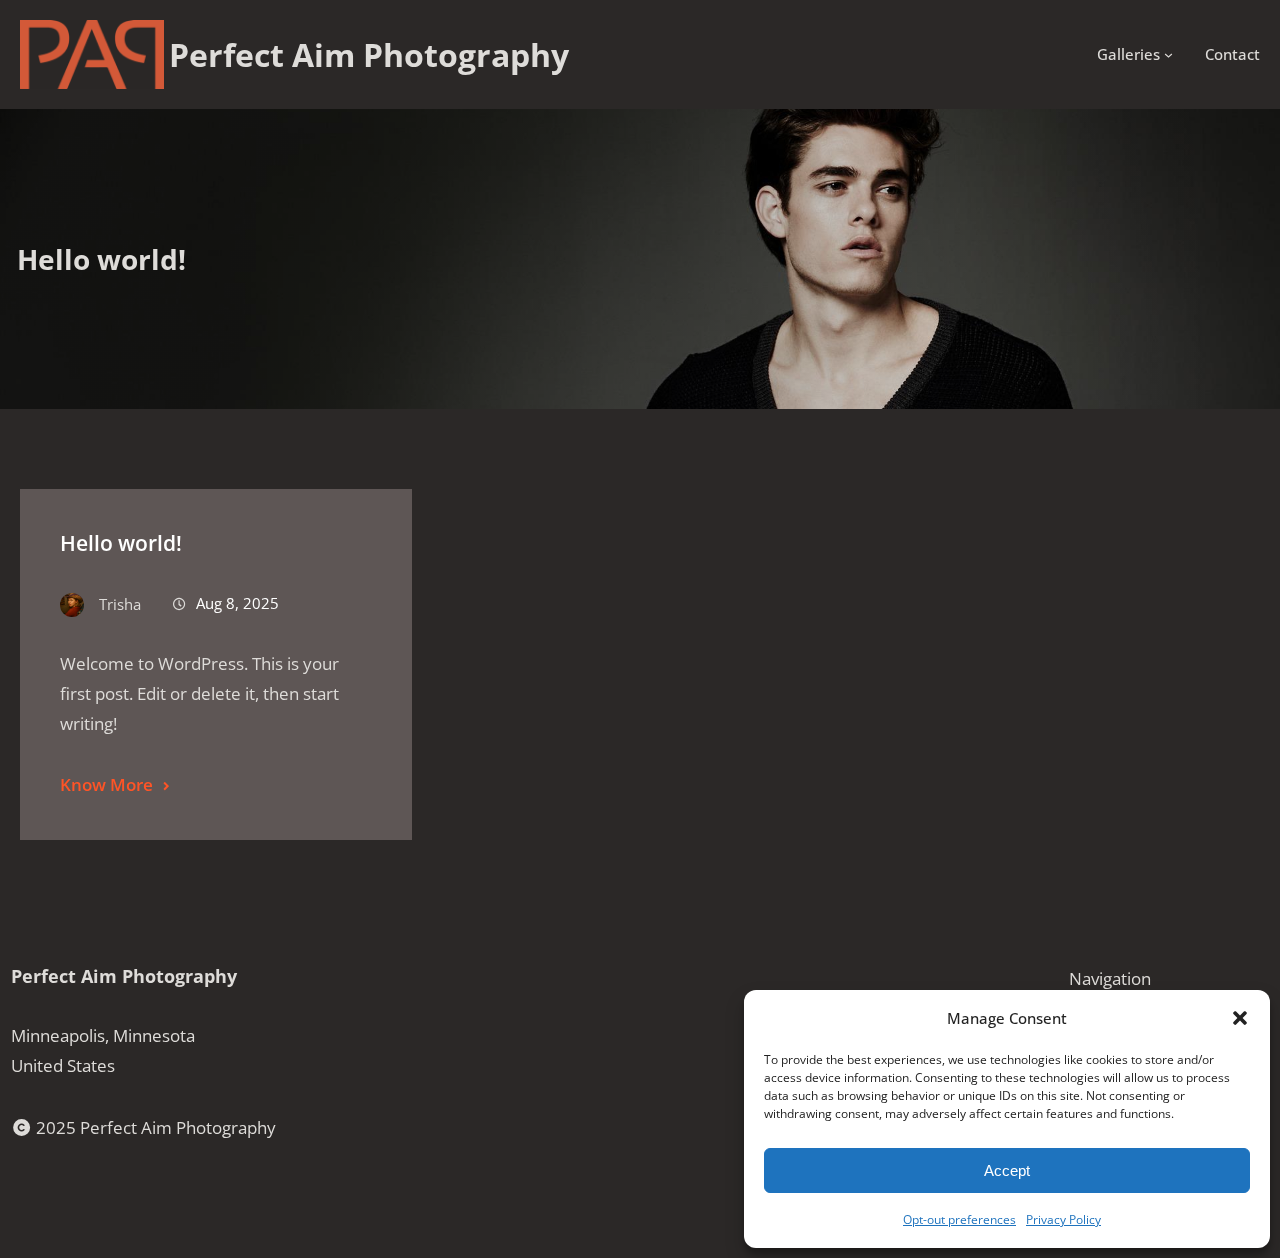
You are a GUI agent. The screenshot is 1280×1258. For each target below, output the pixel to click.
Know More (106, 784)
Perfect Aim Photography (124, 976)
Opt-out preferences (959, 1219)
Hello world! (121, 543)
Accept (1007, 1170)
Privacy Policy (1063, 1219)
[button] (1240, 1018)
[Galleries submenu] (1168, 54)
